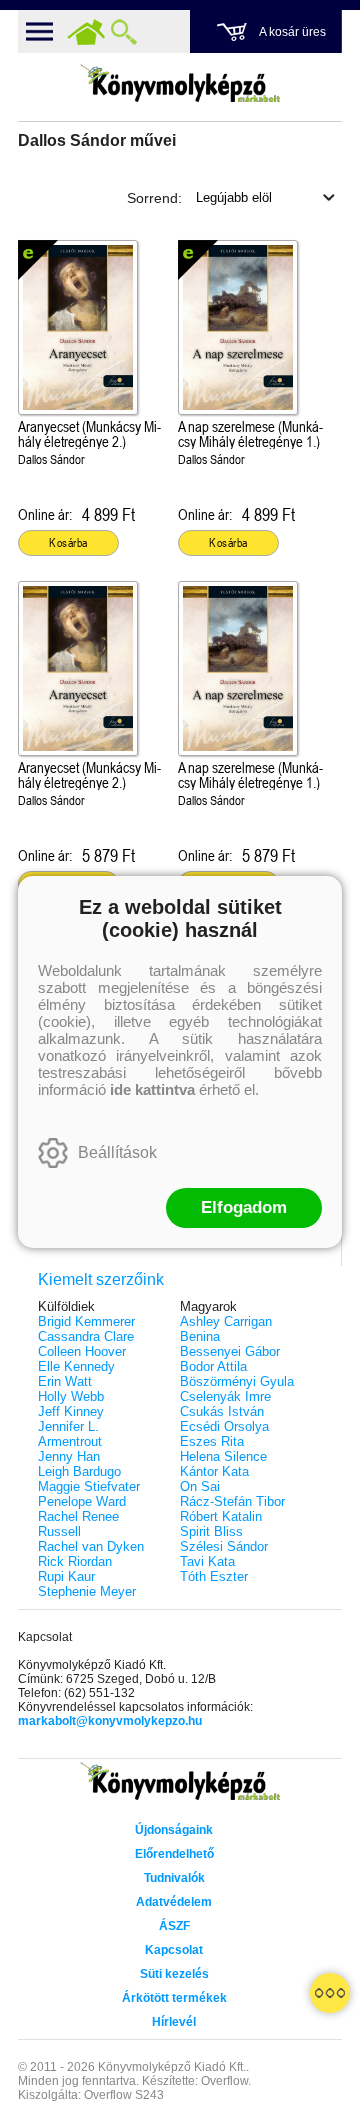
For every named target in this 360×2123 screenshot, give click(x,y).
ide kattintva (152, 1089)
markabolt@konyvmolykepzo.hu (110, 1721)
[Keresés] (124, 32)
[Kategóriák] (330, 1993)
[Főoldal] (86, 32)
